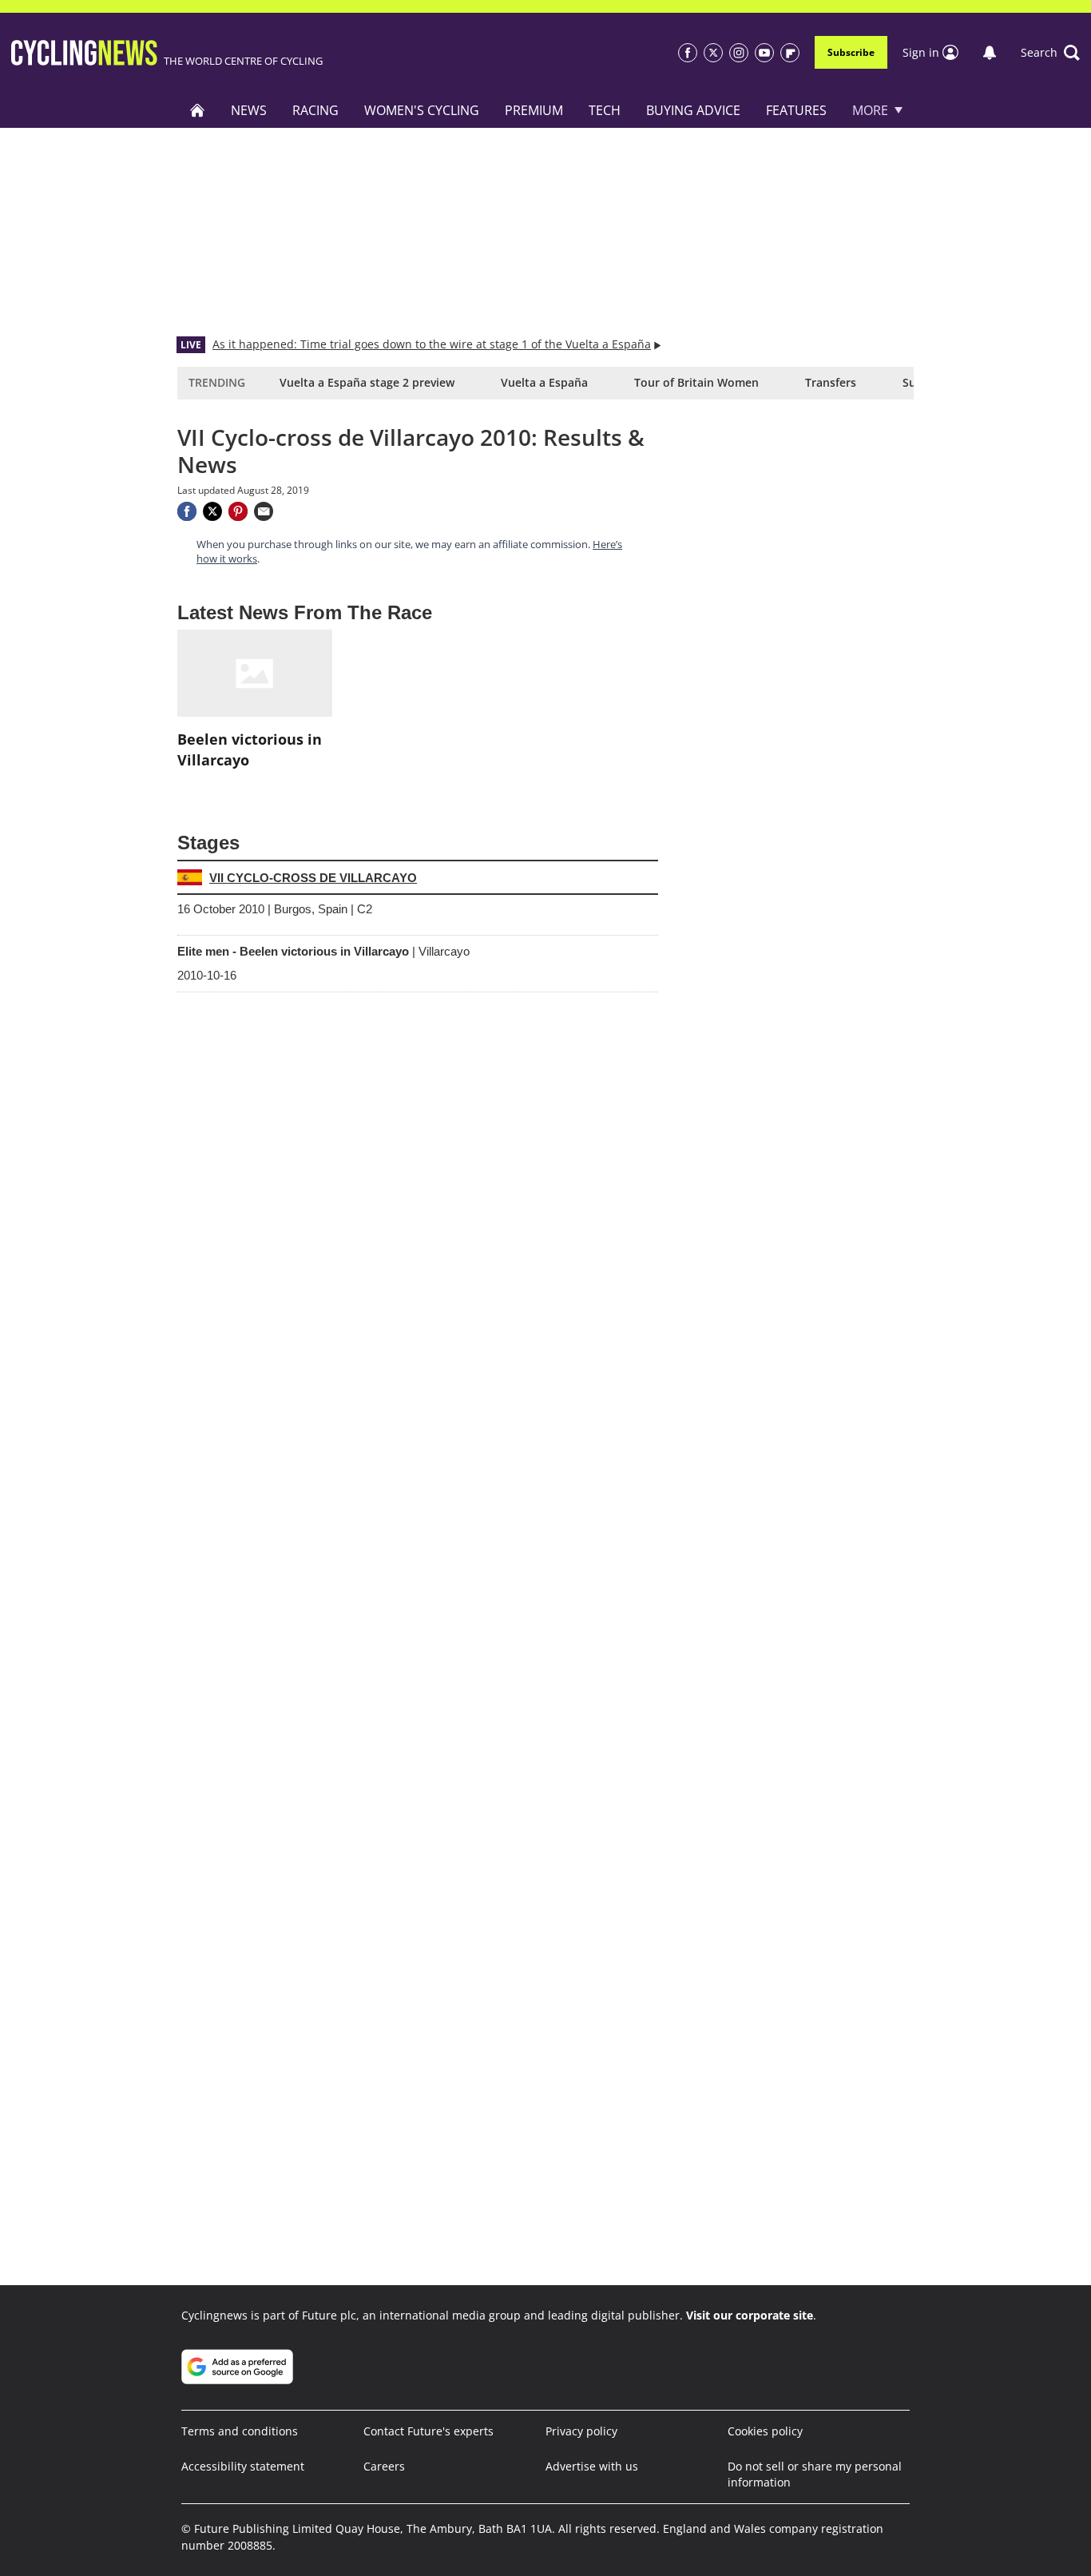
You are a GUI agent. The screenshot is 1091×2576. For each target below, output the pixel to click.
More (870, 110)
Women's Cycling (422, 110)
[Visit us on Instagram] (739, 53)
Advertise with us (592, 2466)
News (249, 110)
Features (796, 110)
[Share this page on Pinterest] (238, 511)
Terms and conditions (240, 2431)
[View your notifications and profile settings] (990, 53)
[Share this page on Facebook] (187, 511)
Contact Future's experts (428, 2431)
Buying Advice (693, 110)
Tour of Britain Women (696, 382)
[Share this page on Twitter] (212, 511)
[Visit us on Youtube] (764, 53)
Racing (315, 110)
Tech (605, 110)
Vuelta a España (544, 382)
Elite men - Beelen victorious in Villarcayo (323, 951)
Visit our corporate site (750, 2315)
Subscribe (851, 52)
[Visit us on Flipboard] (790, 53)
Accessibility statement (243, 2466)
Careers (384, 2466)
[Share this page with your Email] (264, 511)
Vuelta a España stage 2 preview (367, 382)
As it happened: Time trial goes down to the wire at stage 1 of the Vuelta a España (432, 344)
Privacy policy (581, 2431)
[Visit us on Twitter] (713, 53)
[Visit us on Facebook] (688, 53)
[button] (1050, 53)
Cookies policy (765, 2431)
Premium (534, 110)
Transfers (831, 382)
